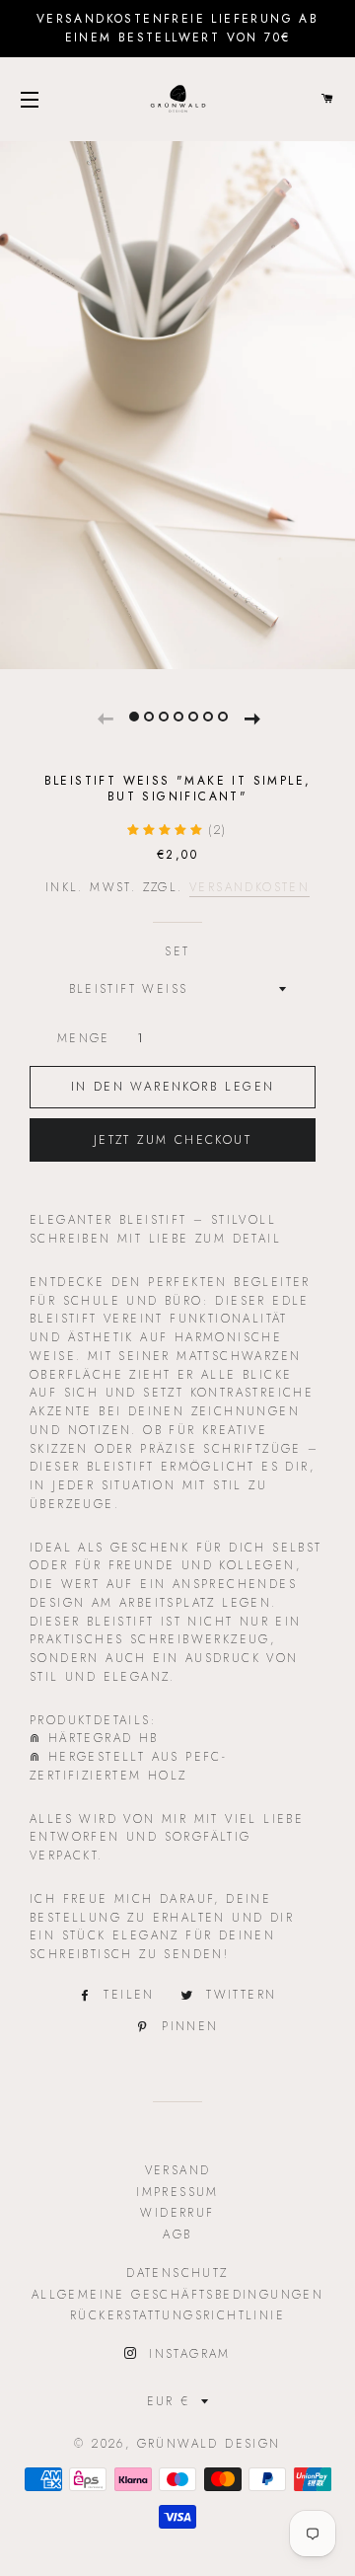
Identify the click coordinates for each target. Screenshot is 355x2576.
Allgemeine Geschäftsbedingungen (177, 2295)
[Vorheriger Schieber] (105, 716)
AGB (177, 2235)
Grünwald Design (209, 2444)
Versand (178, 2170)
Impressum (177, 2192)
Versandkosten (249, 887)
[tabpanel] (177, 403)
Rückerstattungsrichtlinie (177, 2315)
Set (177, 951)
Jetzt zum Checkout (173, 1140)
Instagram (186, 2354)
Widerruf (177, 2213)
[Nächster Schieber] (251, 716)
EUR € (169, 2401)
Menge (84, 1038)
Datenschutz (177, 2273)
